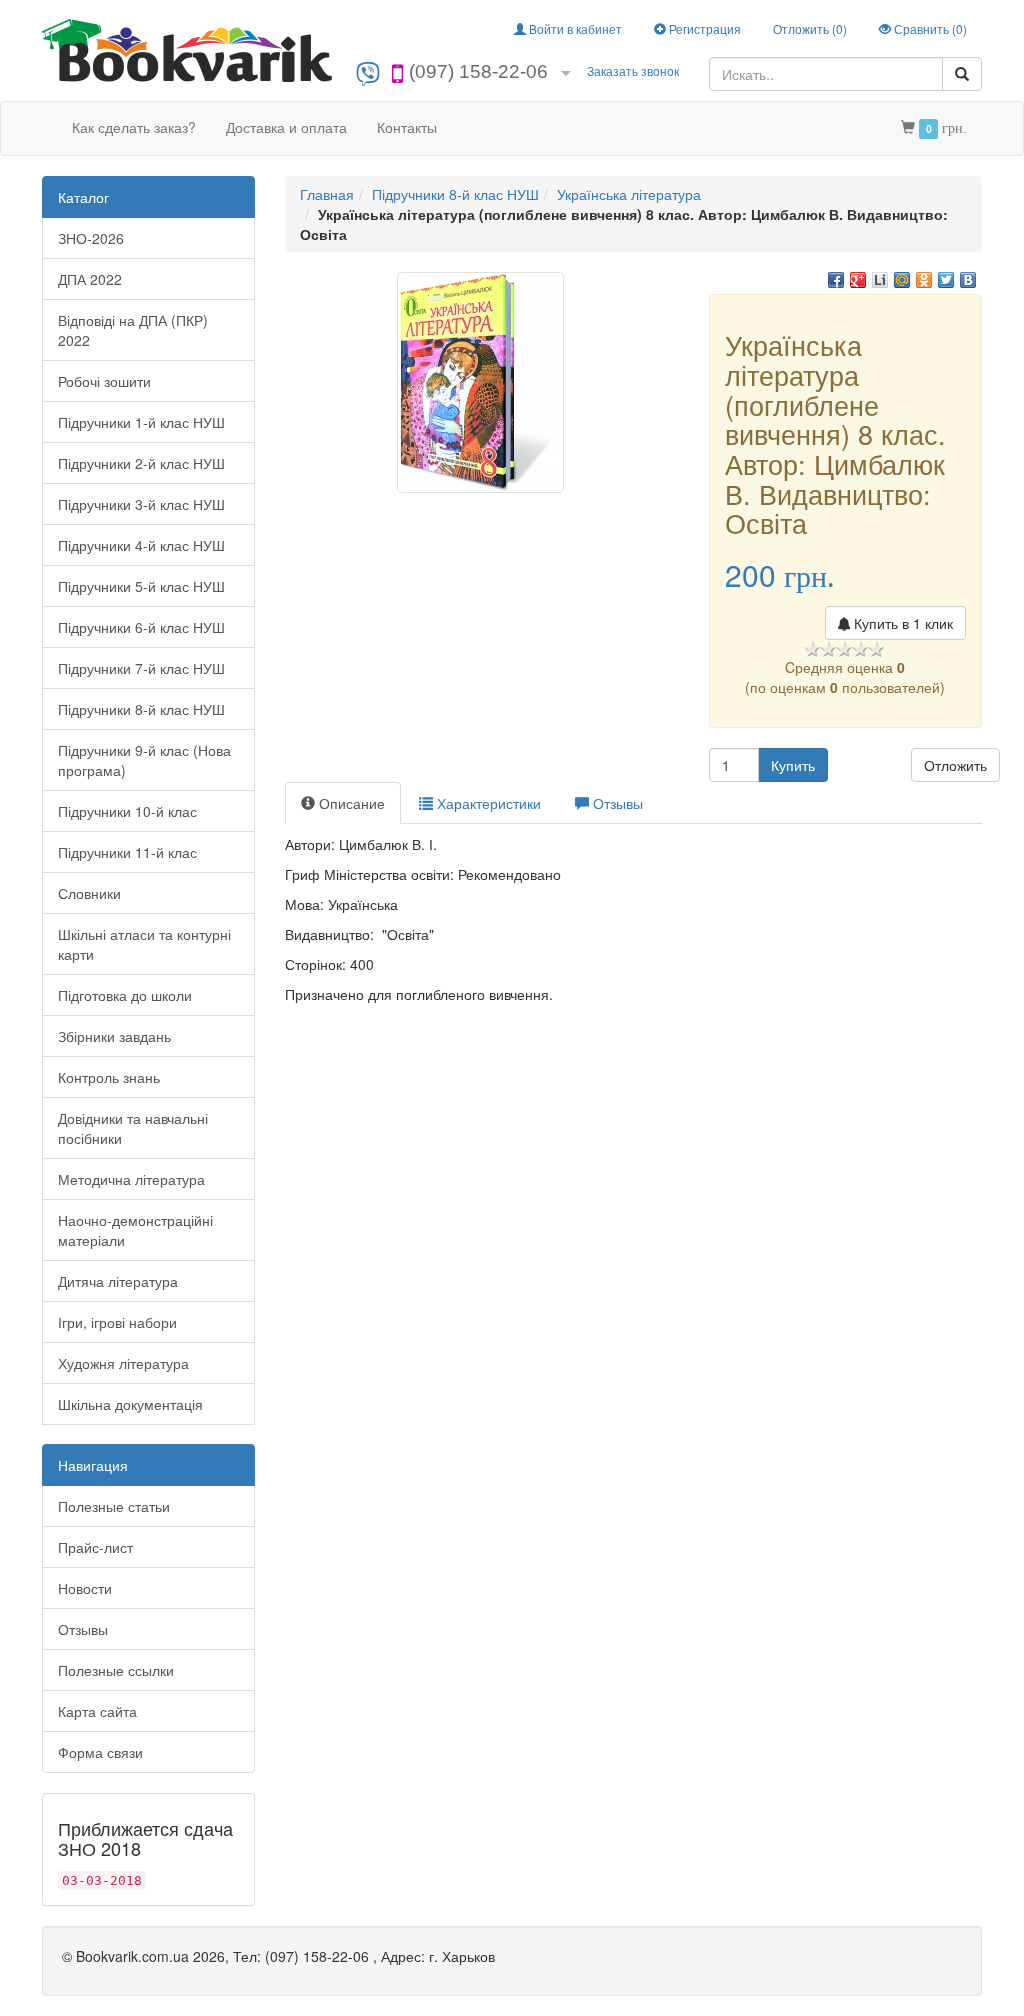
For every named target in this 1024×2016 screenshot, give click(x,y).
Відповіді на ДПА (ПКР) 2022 (133, 330)
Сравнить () (929, 28)
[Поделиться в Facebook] (836, 280)
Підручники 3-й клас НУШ (141, 504)
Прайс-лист (95, 1547)
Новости (85, 1588)
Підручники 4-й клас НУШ (141, 545)
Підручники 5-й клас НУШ (141, 586)
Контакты (407, 127)
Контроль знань (109, 1077)
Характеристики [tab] (487, 803)
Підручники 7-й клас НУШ (141, 668)
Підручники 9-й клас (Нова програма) (144, 760)
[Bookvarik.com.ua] (187, 48)
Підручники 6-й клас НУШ (141, 627)
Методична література (131, 1179)
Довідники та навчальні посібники (133, 1128)
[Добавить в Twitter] (946, 280)
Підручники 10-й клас (127, 811)
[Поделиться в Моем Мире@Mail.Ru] (902, 280)
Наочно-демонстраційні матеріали (135, 1230)
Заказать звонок (633, 70)
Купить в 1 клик (901, 623)
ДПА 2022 (90, 279)
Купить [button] (793, 765)
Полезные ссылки (116, 1670)
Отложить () (810, 28)
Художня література (123, 1363)
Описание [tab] (350, 803)
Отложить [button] (955, 765)
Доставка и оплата (286, 127)
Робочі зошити (104, 381)
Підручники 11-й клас (127, 852)
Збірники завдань (114, 1036)
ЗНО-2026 (91, 238)
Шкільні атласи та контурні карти (144, 944)
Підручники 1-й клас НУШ (141, 422)
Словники (89, 893)
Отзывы (83, 1629)
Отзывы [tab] (616, 803)
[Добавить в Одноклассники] (924, 280)
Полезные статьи (114, 1506)
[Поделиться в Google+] (858, 280)
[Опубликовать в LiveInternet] (880, 280)
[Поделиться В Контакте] (968, 280)
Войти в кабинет (574, 28)
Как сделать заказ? (134, 127)
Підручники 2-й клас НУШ (141, 463)
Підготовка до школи (125, 995)
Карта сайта (97, 1711)
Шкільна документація (130, 1404)
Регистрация (703, 28)
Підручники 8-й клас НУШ (141, 709)
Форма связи (100, 1752)
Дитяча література (118, 1281)
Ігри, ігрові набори (117, 1322)
